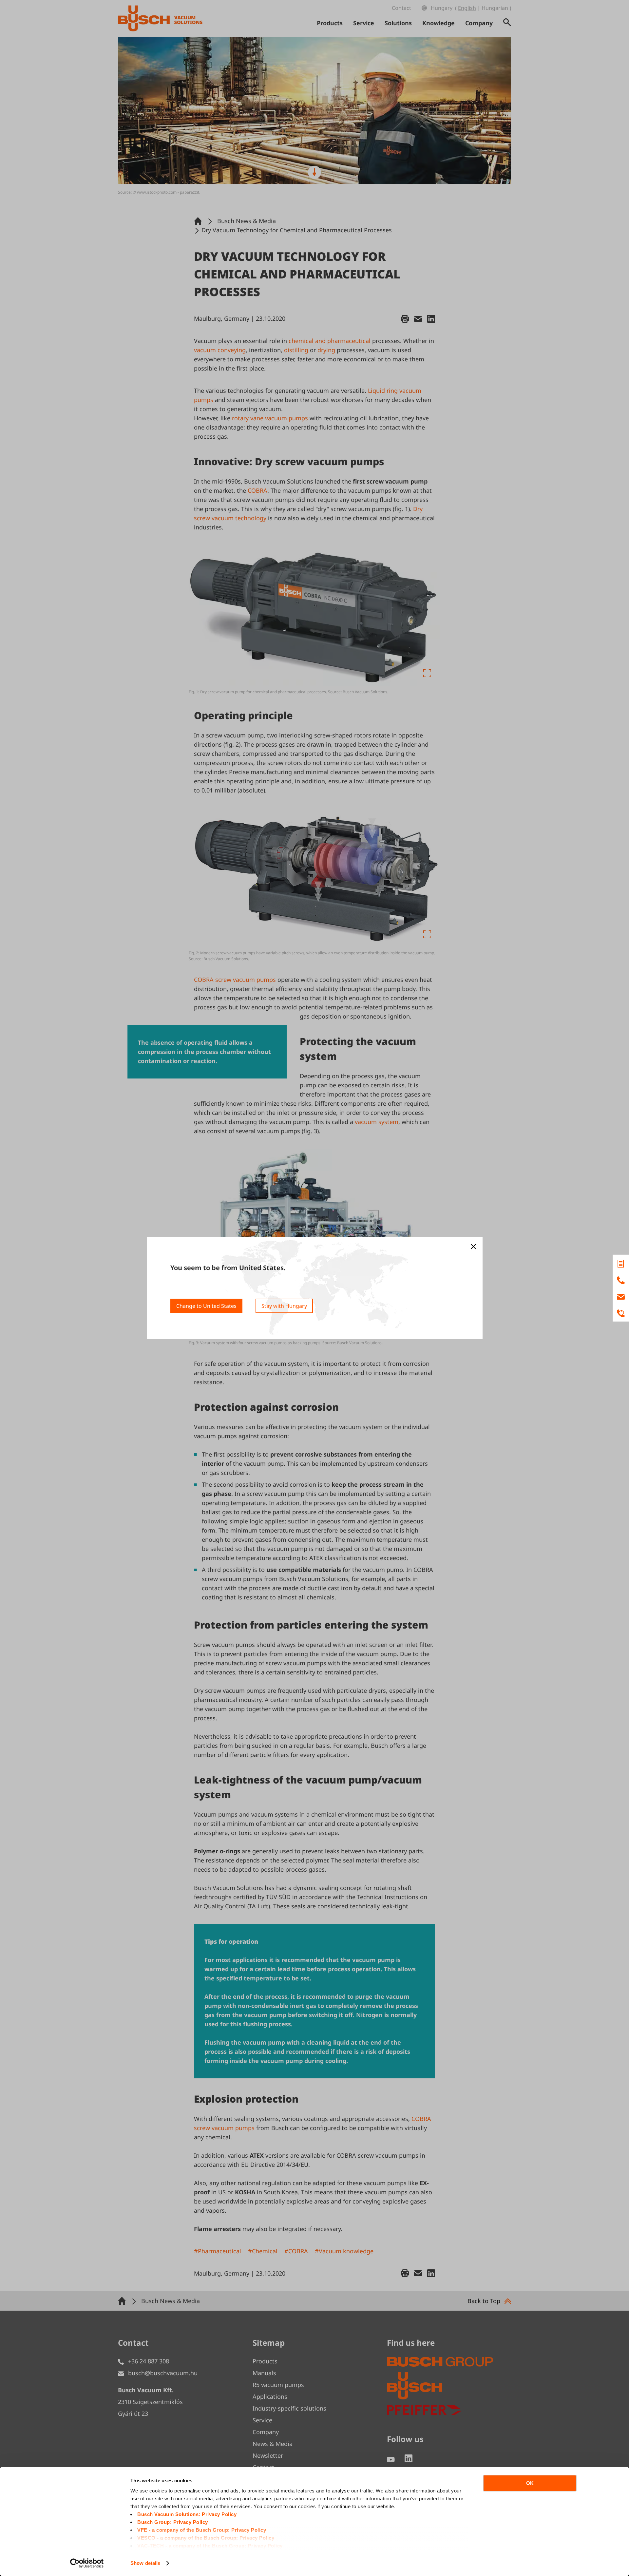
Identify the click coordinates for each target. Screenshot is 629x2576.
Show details (145, 2563)
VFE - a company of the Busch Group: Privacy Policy (202, 2530)
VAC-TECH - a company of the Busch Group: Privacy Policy (210, 2546)
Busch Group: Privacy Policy (173, 2522)
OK (530, 2483)
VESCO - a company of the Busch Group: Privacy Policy (206, 2538)
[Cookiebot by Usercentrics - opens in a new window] (87, 2563)
